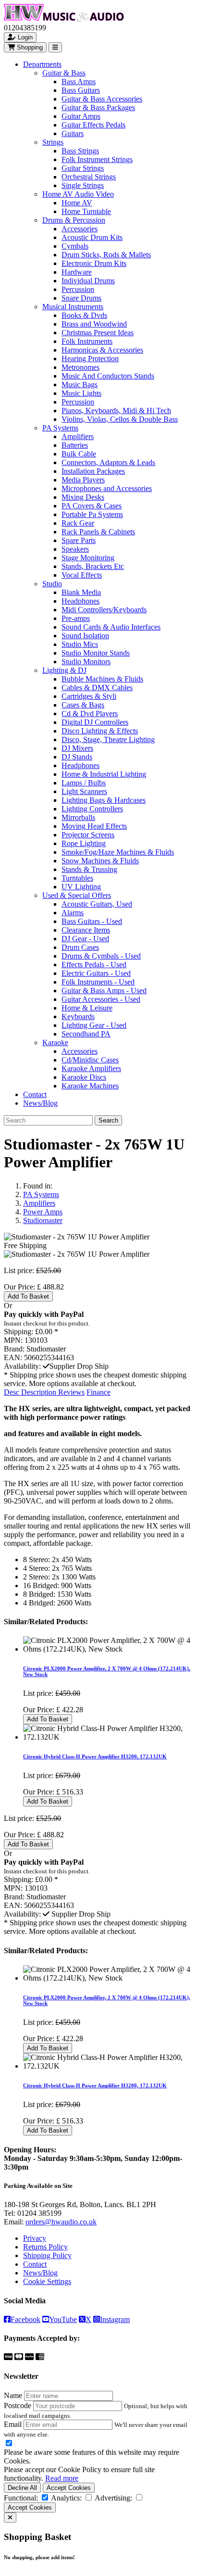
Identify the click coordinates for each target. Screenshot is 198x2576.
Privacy (35, 2238)
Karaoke (55, 1042)
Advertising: (113, 2498)
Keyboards (78, 1017)
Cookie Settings (47, 2281)
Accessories (80, 229)
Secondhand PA (86, 1034)
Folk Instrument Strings (97, 159)
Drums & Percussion (74, 220)
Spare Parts (79, 540)
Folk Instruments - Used (98, 982)
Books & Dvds (84, 315)
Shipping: (19, 1332)
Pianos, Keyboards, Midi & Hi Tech (116, 410)
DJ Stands (77, 757)
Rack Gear (78, 523)
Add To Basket (28, 1296)
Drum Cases (80, 947)
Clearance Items (86, 930)
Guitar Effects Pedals (93, 125)
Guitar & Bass (64, 73)
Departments (42, 64)
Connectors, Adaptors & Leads (108, 462)
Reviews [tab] (71, 1392)
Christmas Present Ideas (98, 333)
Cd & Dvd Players (90, 713)
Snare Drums (81, 298)
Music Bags (80, 385)
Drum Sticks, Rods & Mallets (106, 255)
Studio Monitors (86, 662)
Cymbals (75, 246)
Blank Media (81, 592)
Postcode (18, 2406)
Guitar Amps (81, 116)
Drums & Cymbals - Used (101, 956)
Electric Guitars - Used (96, 973)
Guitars (73, 133)
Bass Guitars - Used (92, 921)
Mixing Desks (83, 497)
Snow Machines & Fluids (100, 861)
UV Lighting (81, 887)
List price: (19, 1270)
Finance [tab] (99, 1392)
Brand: (14, 1349)
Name (13, 2395)
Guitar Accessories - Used (101, 999)
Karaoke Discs (84, 1077)
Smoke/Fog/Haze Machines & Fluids (118, 852)
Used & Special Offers (77, 895)
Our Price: (20, 1287)
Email (13, 2424)
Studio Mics (80, 644)
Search (108, 1120)
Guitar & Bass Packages (98, 107)
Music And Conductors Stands (108, 376)
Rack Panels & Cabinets (98, 532)
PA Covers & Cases (92, 506)
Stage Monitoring (88, 558)
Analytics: (66, 2498)
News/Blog (40, 1103)
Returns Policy (45, 2247)
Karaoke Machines (90, 1086)
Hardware (77, 272)
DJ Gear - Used (85, 939)
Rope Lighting (84, 843)
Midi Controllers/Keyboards (104, 610)
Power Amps (43, 1212)
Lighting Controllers (92, 809)
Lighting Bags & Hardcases (104, 800)
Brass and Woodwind (94, 324)
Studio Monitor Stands (96, 653)
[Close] (10, 2518)
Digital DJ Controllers (95, 722)
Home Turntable (86, 211)
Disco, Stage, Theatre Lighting (108, 739)
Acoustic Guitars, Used (97, 904)
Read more (62, 2478)
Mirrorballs (78, 817)
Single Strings (83, 185)
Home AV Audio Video (78, 194)
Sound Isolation (85, 636)
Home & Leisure (87, 1008)
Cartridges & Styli (89, 696)
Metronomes (80, 367)
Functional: (21, 2498)
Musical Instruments (73, 307)
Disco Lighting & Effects (100, 731)
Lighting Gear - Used (94, 1025)
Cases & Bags (83, 705)
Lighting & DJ (64, 670)
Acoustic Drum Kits (92, 237)
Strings (53, 142)
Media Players (83, 480)
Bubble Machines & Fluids (102, 679)
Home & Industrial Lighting (104, 774)
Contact (35, 1094)
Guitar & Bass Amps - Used (104, 991)
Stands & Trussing (89, 869)
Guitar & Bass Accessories (102, 99)
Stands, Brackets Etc (93, 566)
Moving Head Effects (94, 826)
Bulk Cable (79, 454)
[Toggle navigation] (55, 47)
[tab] (31, 1392)
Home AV (77, 203)
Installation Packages (93, 471)
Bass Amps (79, 82)
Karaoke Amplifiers (91, 1068)
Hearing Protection (90, 359)
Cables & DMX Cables (97, 688)
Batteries (75, 445)
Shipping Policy (47, 2255)
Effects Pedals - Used (94, 965)
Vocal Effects (82, 575)
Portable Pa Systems (92, 514)
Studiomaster (43, 1220)
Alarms (73, 913)
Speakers (75, 549)
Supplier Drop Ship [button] (79, 1366)
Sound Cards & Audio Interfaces (111, 627)
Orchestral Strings (89, 177)
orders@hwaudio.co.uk (61, 2222)
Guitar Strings (83, 168)
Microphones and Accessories (107, 488)
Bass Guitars (81, 90)
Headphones (80, 601)
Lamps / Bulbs (84, 783)
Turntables (77, 878)
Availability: (22, 1366)
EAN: (13, 1357)
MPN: (13, 1340)
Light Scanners (84, 791)
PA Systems (60, 428)
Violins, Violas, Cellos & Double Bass (120, 419)
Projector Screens (88, 835)
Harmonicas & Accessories (102, 350)
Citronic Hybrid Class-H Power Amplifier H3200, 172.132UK (95, 1756)
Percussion (78, 289)
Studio (52, 584)
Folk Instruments (87, 341)
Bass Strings (80, 151)
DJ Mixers (77, 748)
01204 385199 (39, 2213)
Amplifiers (78, 436)
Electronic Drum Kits (94, 263)
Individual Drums (88, 281)
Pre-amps (76, 618)
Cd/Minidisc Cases (90, 1060)
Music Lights (81, 393)
